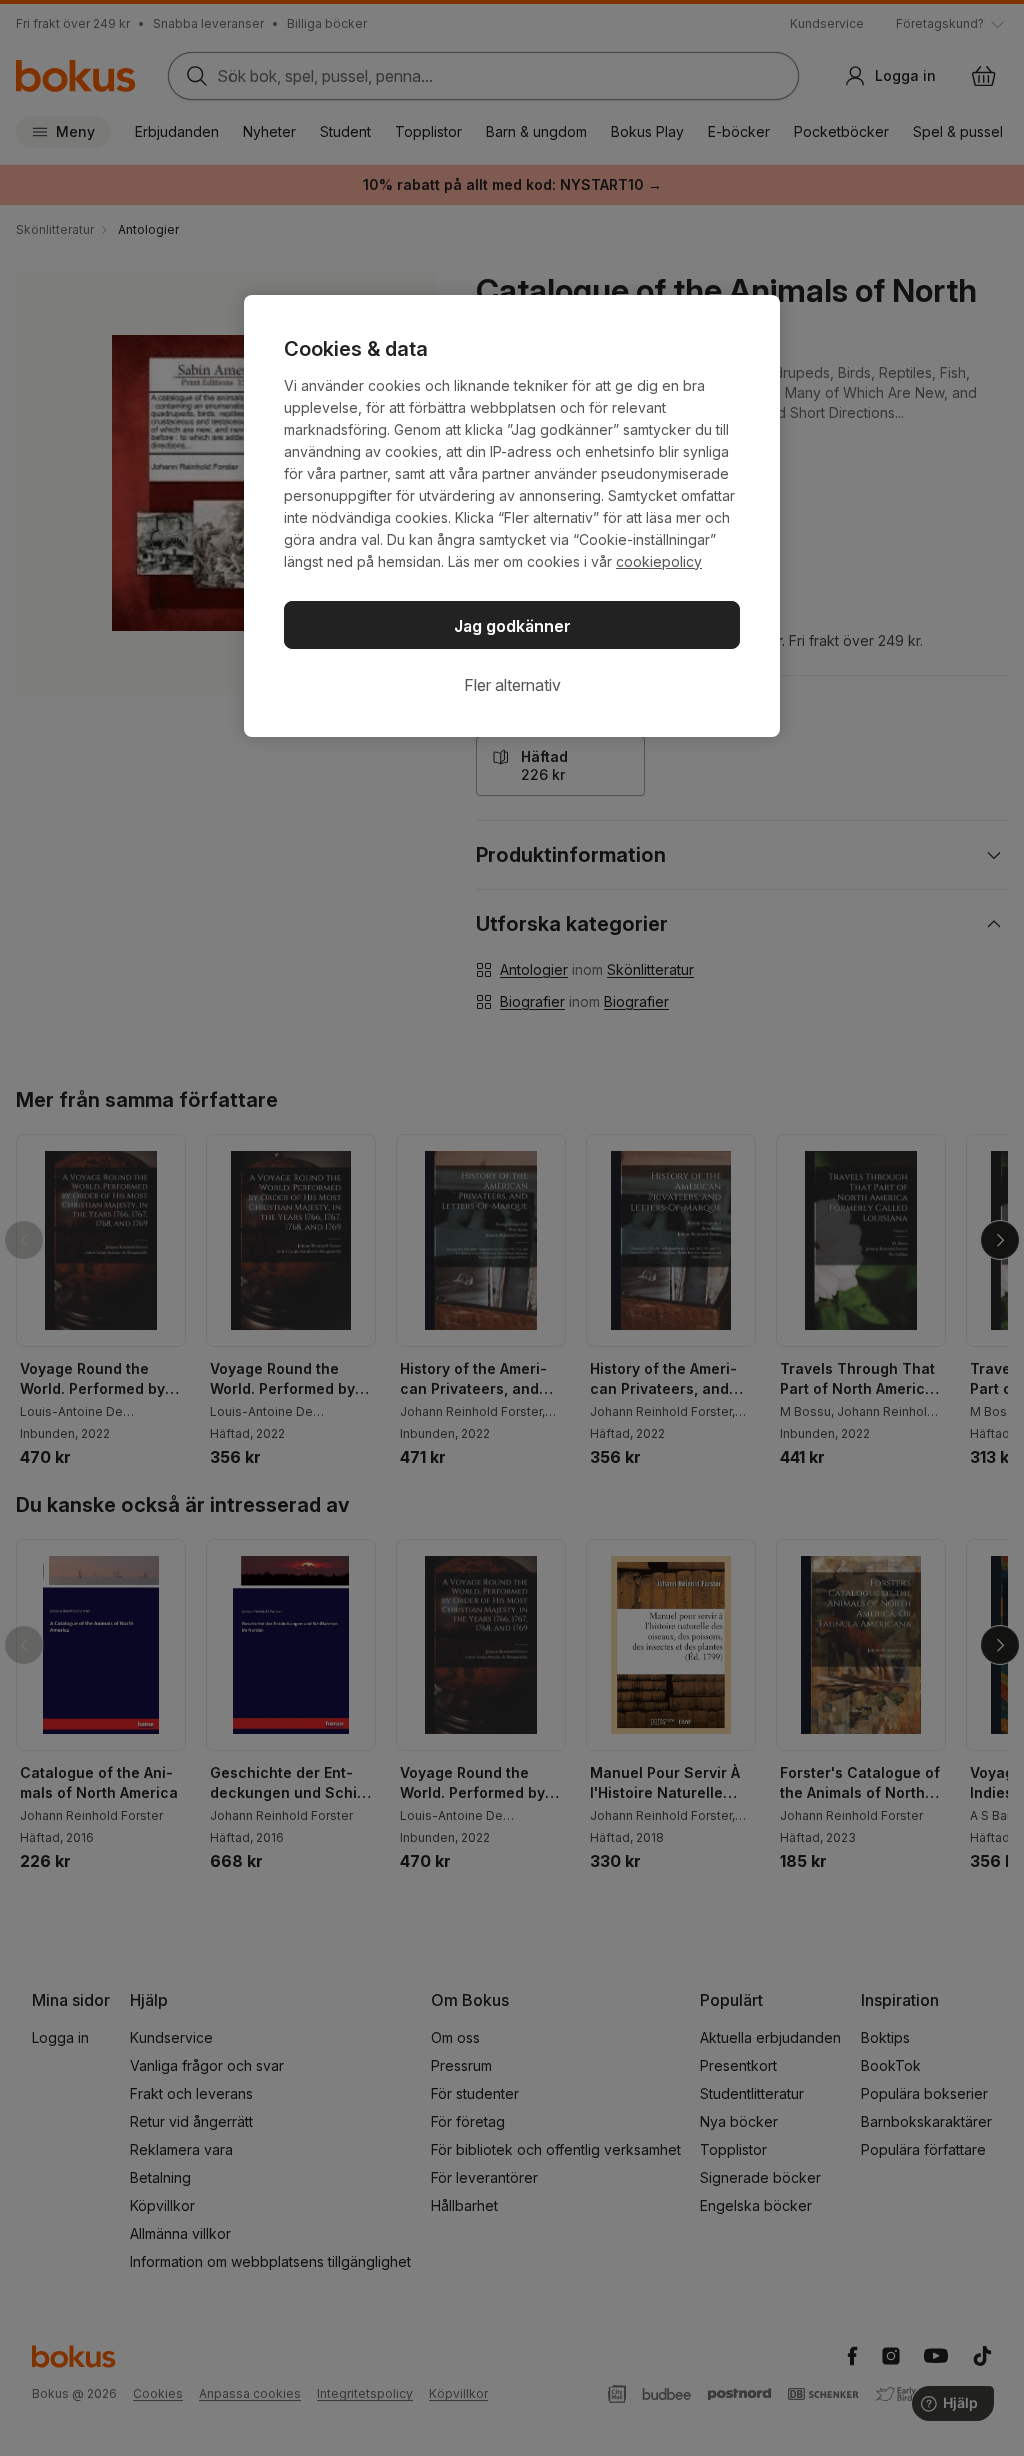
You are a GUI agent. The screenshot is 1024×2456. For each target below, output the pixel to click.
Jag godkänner (512, 626)
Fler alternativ (512, 685)
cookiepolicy (659, 561)
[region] (512, 516)
